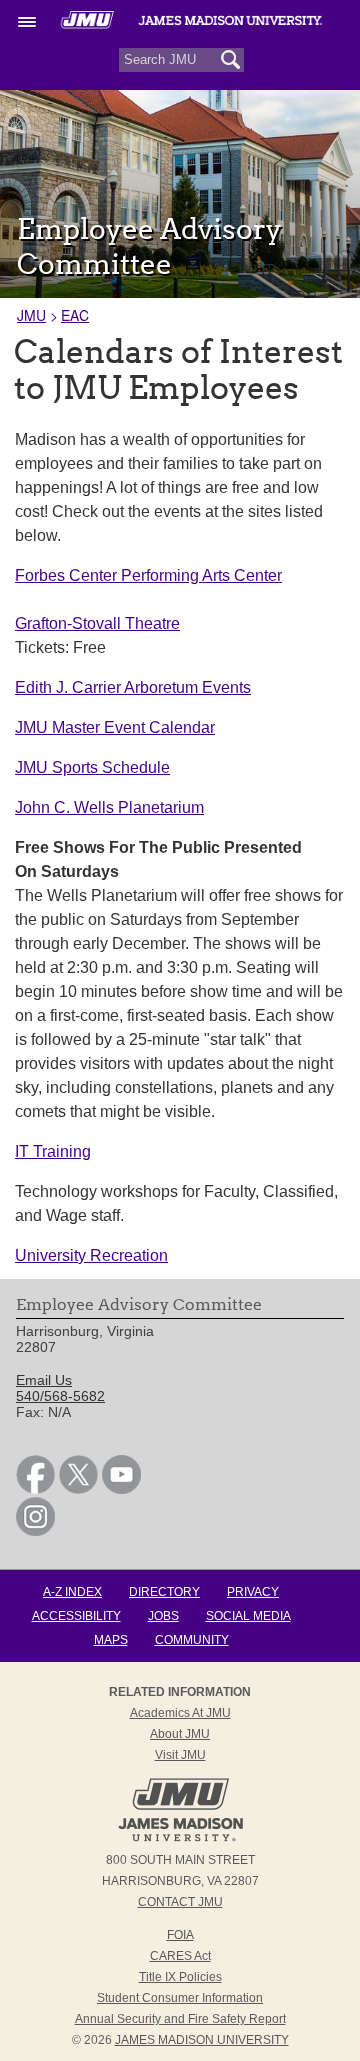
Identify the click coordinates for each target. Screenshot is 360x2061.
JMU (31, 315)
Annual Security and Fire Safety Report (180, 2019)
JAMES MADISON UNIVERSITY (202, 2040)
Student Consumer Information (180, 1998)
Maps (111, 1640)
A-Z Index (72, 1592)
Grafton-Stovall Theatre (97, 623)
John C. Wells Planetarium (109, 807)
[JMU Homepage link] (180, 1839)
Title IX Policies (180, 1977)
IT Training (53, 1151)
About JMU (180, 1734)
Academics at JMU (180, 1713)
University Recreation (91, 1255)
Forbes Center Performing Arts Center (148, 575)
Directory (164, 1592)
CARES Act (180, 1956)
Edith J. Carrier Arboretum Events (133, 687)
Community (192, 1640)
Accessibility (76, 1616)
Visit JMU (180, 1755)
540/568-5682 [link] (60, 1396)
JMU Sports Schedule (92, 767)
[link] (35, 1489)
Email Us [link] (44, 1380)
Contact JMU (180, 1902)
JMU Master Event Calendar (115, 727)
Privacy (253, 1592)
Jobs (163, 1616)
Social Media (248, 1616)
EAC (75, 315)
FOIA (180, 1935)
